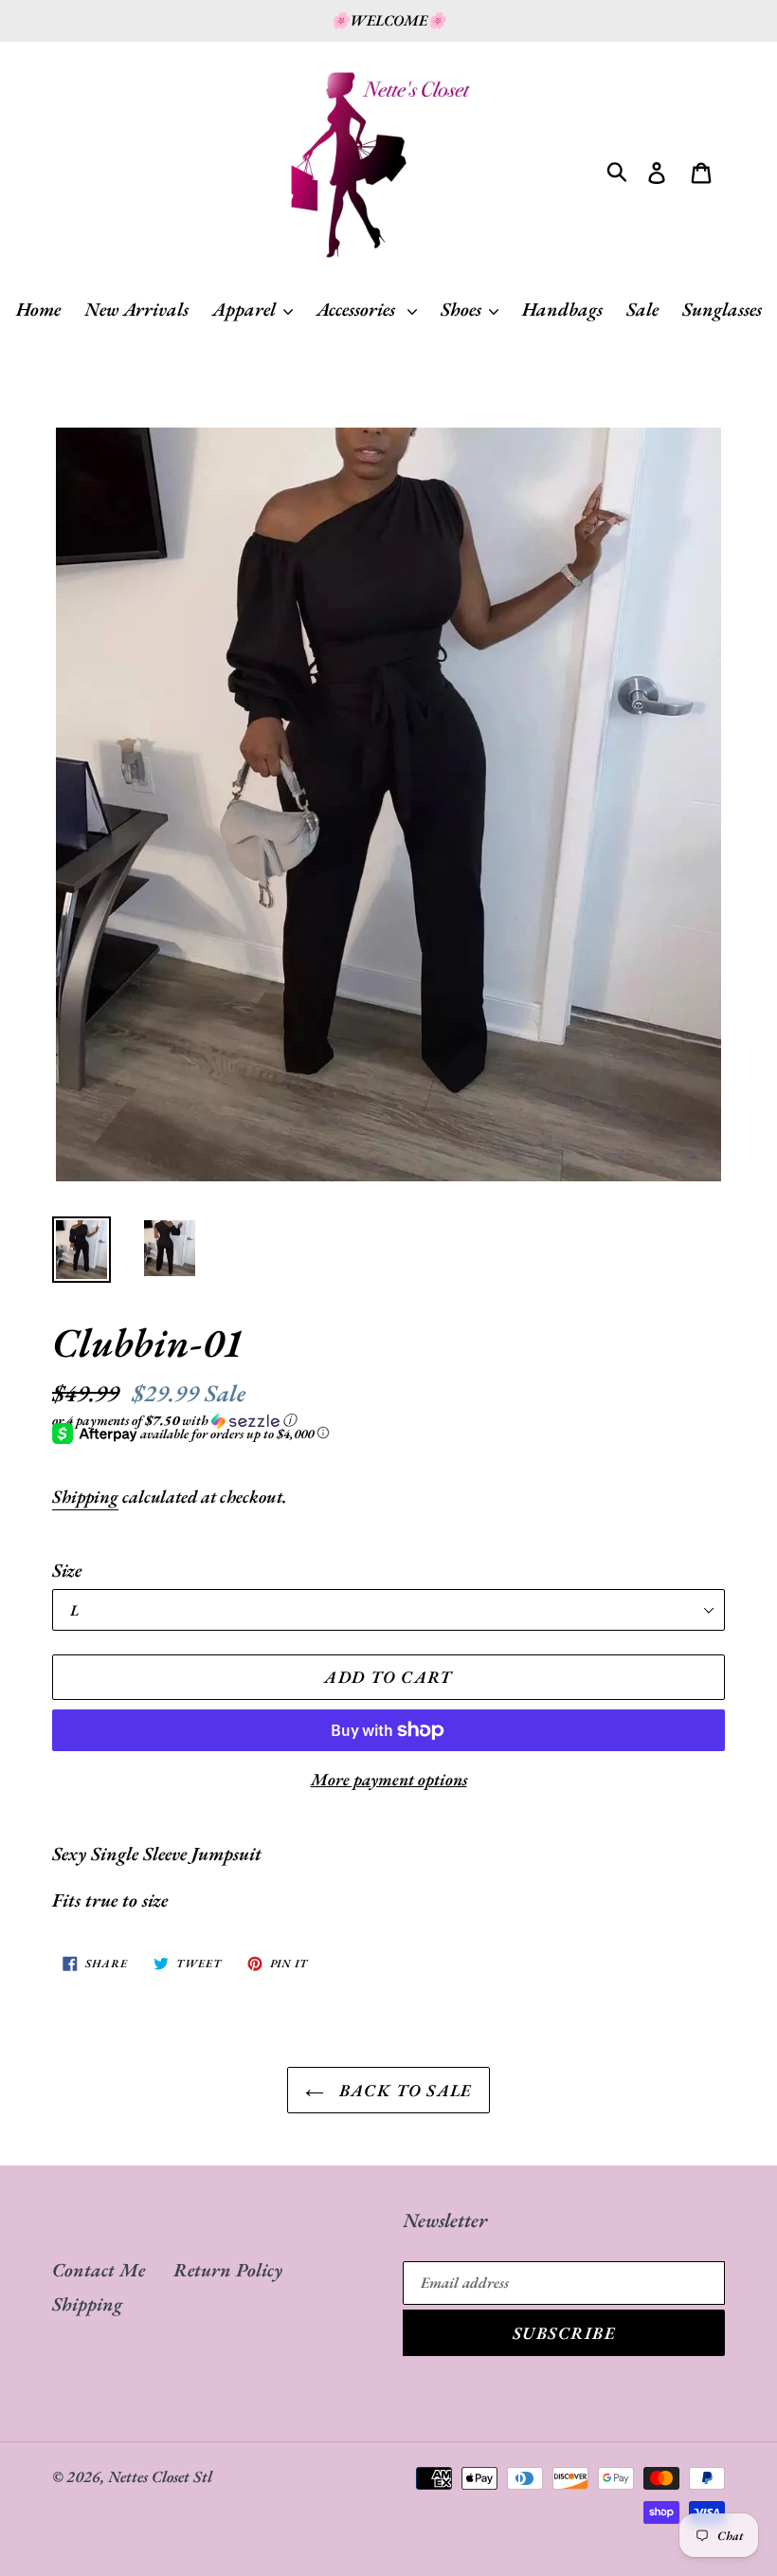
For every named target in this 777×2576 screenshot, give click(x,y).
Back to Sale (403, 2090)
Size (67, 1570)
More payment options (389, 1779)
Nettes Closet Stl (160, 2476)
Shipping (85, 1497)
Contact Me (99, 2270)
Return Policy (228, 2270)
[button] (388, 1420)
